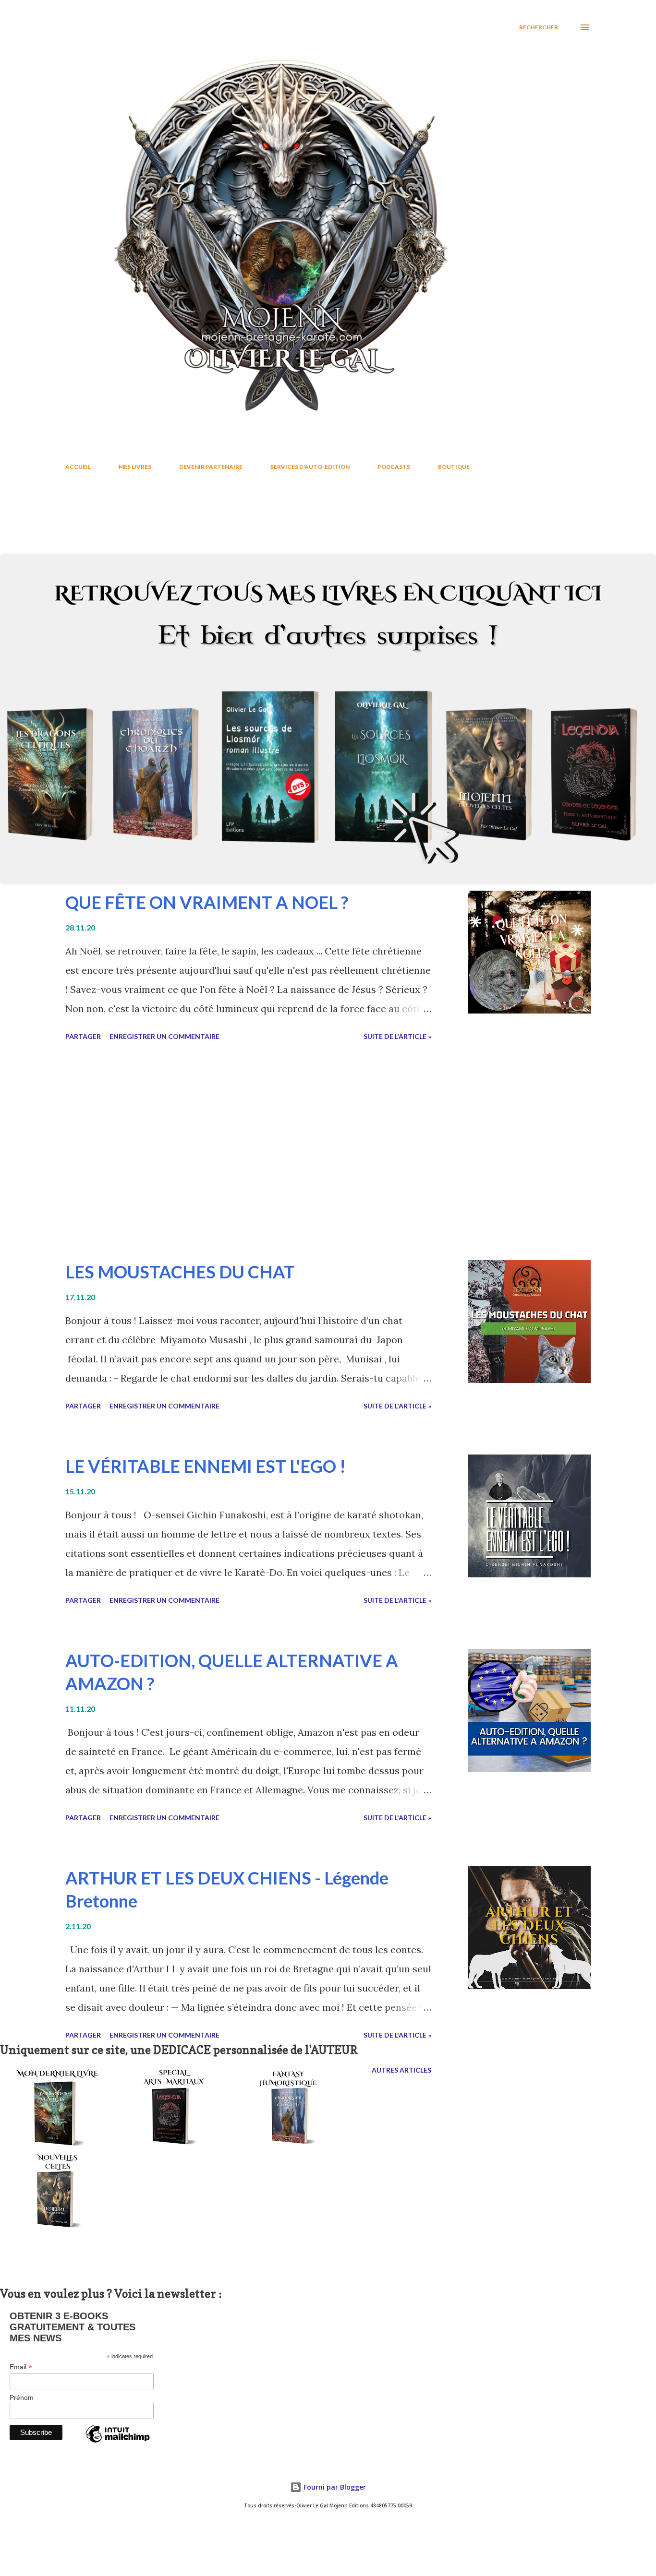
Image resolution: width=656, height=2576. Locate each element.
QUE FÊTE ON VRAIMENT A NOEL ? (207, 902)
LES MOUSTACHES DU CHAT (180, 1272)
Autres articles (401, 2070)
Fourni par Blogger (334, 2487)
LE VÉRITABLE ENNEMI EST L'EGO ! (206, 1466)
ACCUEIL (78, 467)
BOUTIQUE (454, 467)
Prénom (22, 2397)
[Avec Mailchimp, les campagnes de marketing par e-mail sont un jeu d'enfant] (118, 2442)
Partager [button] (83, 1036)
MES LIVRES (135, 467)
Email (21, 2367)
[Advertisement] (266, 1152)
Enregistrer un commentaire (164, 1036)
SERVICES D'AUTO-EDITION (310, 467)
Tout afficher (556, 522)
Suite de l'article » (397, 1036)
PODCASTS (394, 467)
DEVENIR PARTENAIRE (211, 467)
